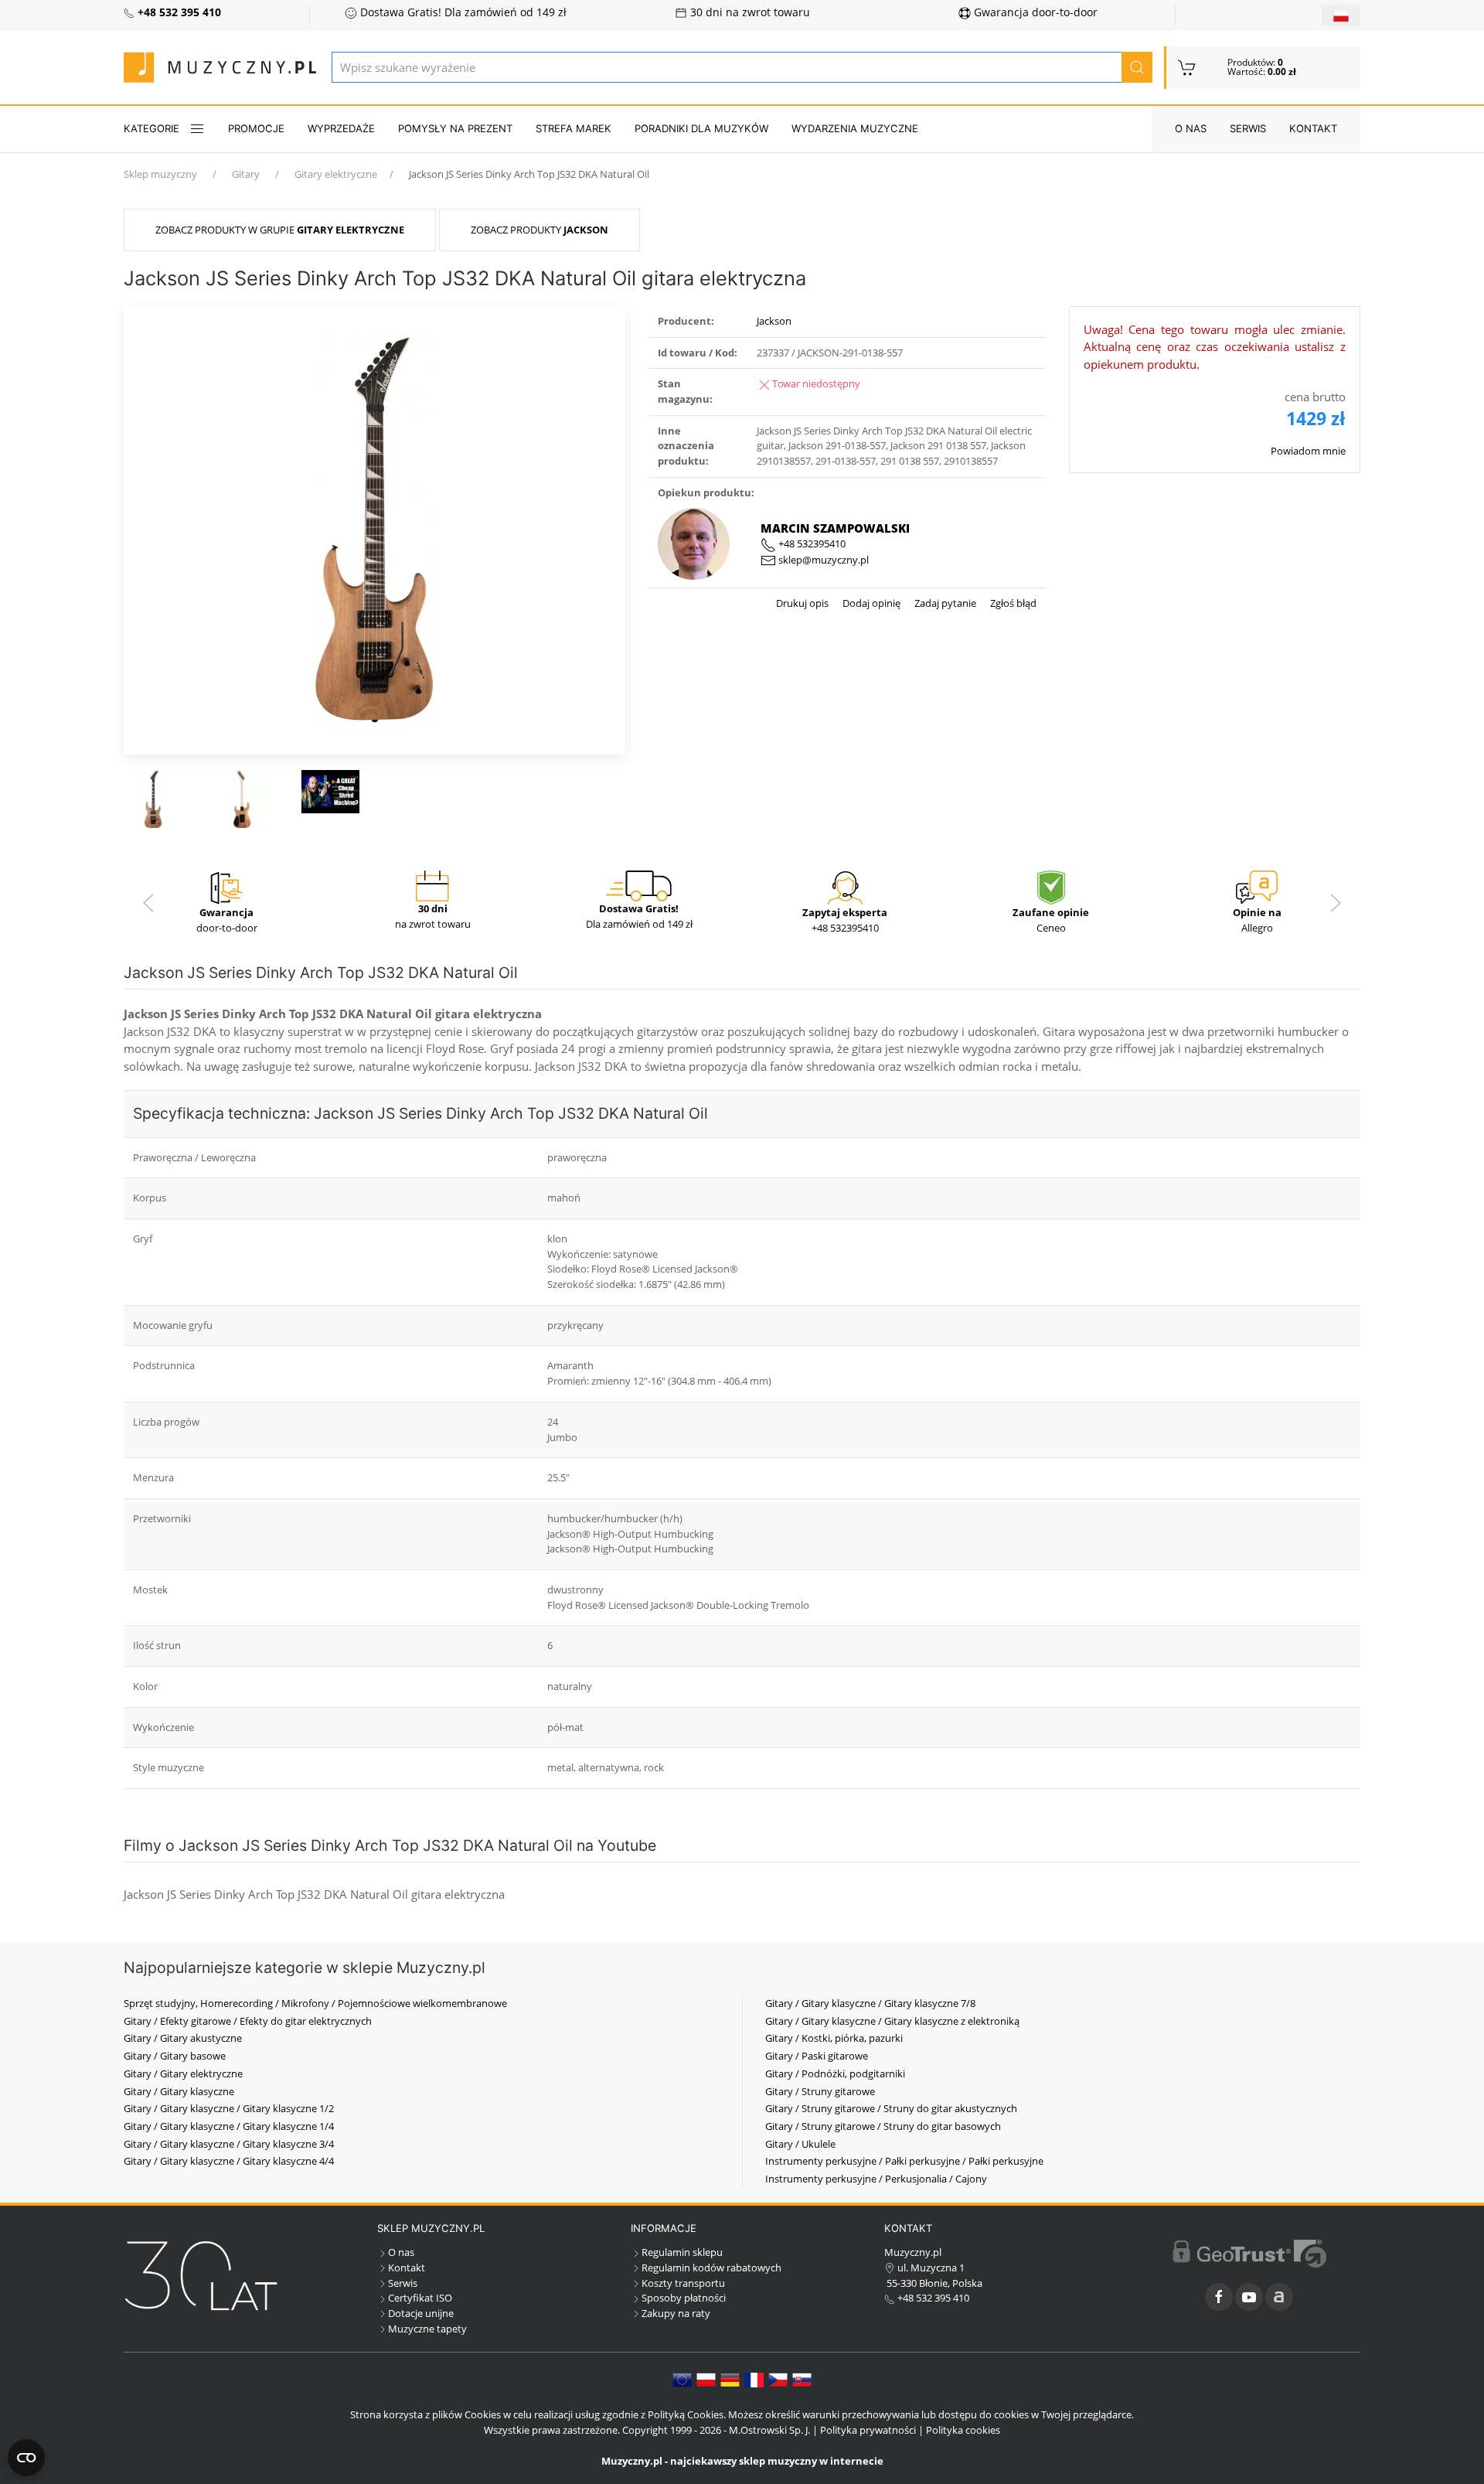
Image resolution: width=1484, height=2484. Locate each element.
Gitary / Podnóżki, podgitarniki (835, 2073)
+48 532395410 (811, 543)
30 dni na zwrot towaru (749, 12)
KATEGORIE (151, 128)
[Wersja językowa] (1341, 15)
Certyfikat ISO (420, 2298)
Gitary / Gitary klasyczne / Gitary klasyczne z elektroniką (892, 2021)
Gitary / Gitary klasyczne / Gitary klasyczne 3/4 (229, 2144)
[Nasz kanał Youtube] (1249, 2297)
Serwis (1248, 128)
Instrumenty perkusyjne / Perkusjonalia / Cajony (876, 2179)
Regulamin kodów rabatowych (711, 2268)
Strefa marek (574, 128)
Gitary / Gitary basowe (175, 2056)
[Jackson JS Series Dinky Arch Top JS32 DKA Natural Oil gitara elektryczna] (375, 529)
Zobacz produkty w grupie (280, 230)
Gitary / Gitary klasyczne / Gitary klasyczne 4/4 (229, 2161)
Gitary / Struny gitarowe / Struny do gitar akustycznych (891, 2108)
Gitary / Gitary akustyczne (183, 2038)
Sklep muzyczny (160, 174)
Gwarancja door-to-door (1034, 12)
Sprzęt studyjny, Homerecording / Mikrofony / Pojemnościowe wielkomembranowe (315, 2003)
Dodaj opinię (870, 603)
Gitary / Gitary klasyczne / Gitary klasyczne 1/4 (229, 2126)
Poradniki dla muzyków (701, 128)
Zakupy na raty (676, 2313)
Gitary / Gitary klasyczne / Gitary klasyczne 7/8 (870, 2003)
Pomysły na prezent (455, 128)
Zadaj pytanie (944, 603)
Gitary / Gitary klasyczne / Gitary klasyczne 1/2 (229, 2108)
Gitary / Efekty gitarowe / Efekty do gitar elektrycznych (248, 2021)
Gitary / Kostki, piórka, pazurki (834, 2038)
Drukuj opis (802, 603)
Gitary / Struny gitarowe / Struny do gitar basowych (883, 2126)
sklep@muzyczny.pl (822, 560)
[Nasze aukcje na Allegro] (1279, 2297)
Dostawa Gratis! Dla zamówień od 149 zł (462, 12)
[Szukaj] (1137, 67)
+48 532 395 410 (932, 2298)
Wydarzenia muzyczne (855, 128)
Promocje (256, 128)
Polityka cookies (963, 2430)
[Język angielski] (682, 2379)
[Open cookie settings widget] (26, 2458)
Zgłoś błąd (1012, 603)
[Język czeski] (778, 2379)
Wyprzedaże (341, 128)
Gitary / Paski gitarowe (817, 2056)
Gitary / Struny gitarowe (820, 2091)
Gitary (246, 174)
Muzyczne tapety (427, 2329)
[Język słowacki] (802, 2379)
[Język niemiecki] (730, 2379)
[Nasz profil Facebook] (1219, 2297)
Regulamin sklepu (682, 2252)
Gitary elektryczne (336, 174)
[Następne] (1336, 903)
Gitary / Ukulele (800, 2144)
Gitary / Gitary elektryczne (183, 2073)
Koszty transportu (683, 2283)
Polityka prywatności (868, 2430)
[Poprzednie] (148, 903)
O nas (1191, 128)
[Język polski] (706, 2379)
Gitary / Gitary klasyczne (179, 2091)
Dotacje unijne (421, 2313)
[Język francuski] (754, 2379)
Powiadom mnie (1308, 451)
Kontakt (1313, 128)
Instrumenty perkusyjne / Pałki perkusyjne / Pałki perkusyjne (904, 2161)
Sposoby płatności (684, 2298)
